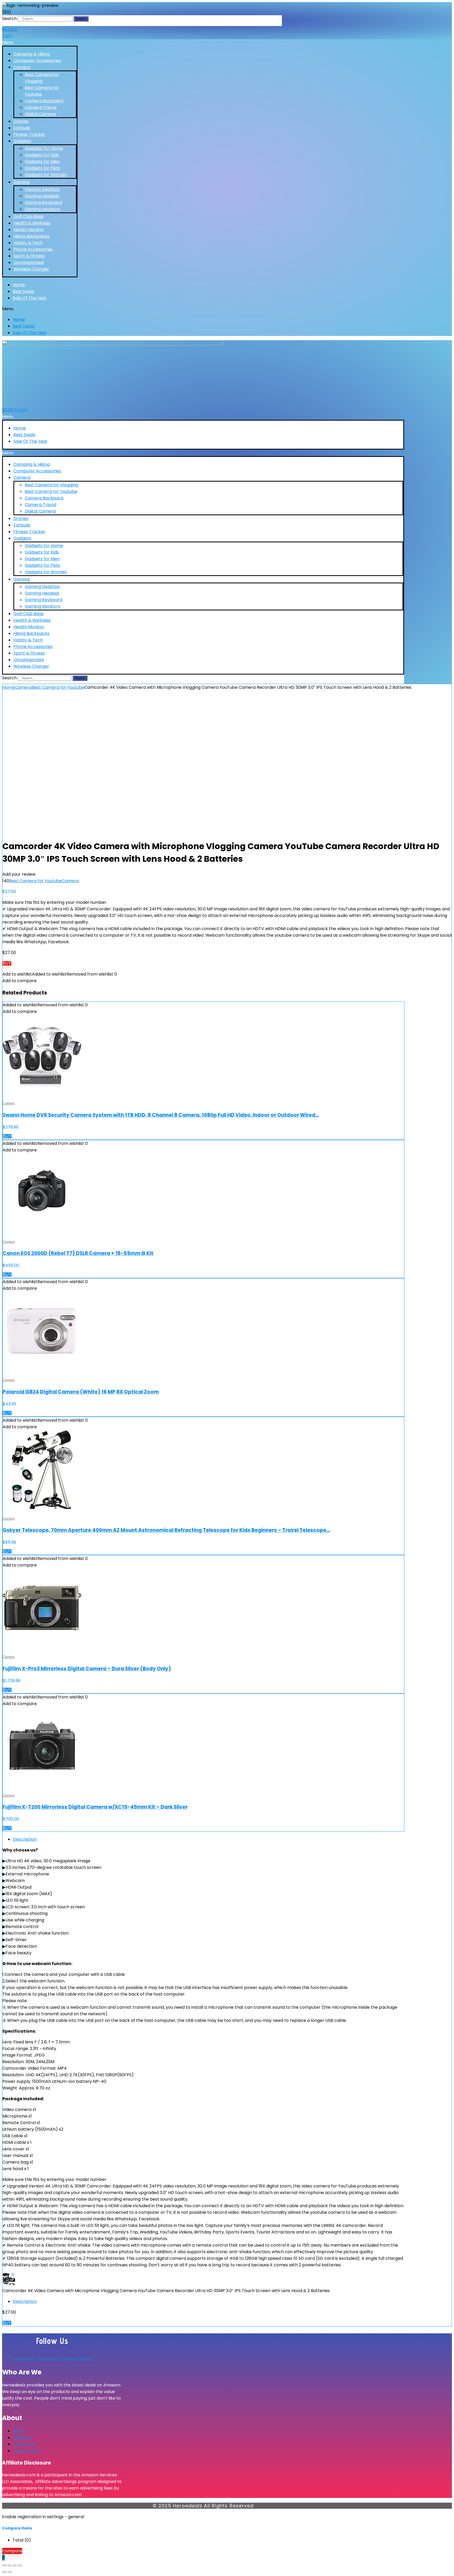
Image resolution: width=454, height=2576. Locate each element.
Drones (21, 121)
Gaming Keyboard (43, 203)
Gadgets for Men (42, 162)
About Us (22, 2438)
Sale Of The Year (30, 298)
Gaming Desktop (42, 189)
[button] (40, 42)
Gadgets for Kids (42, 155)
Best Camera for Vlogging (51, 485)
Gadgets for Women (46, 175)
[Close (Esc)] (20, 2565)
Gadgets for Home (44, 148)
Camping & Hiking (32, 54)
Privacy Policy (27, 2451)
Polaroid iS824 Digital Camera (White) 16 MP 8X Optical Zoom (81, 1392)
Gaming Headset (42, 196)
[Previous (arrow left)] (4, 2572)
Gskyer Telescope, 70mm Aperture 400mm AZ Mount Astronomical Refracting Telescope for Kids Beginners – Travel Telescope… (166, 1530)
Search (9, 19)
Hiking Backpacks (31, 236)
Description (25, 1839)
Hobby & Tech (28, 243)
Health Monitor (29, 230)
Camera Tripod (40, 107)
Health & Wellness (32, 223)
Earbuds (22, 128)
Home (19, 285)
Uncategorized (29, 262)
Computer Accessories (37, 61)
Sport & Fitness (29, 256)
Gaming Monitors (42, 209)
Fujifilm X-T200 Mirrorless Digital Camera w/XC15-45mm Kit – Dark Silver (95, 1807)
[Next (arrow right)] (9, 2572)
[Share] (15, 2565)
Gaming (22, 182)
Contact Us (24, 2444)
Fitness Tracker (29, 134)
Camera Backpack (44, 101)
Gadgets (22, 141)
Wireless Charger (31, 269)
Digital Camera (40, 114)
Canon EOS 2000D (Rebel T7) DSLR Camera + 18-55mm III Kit (78, 1253)
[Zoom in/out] (4, 2565)
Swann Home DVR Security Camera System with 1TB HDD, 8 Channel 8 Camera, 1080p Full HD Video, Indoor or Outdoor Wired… (161, 1115)
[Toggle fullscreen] (9, 2565)
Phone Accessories (33, 249)
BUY (7, 963)
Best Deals (24, 291)
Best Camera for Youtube (51, 491)
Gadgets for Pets (42, 168)
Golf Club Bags (29, 216)
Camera (22, 67)
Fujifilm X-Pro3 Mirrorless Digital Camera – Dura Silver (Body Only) (87, 1669)
